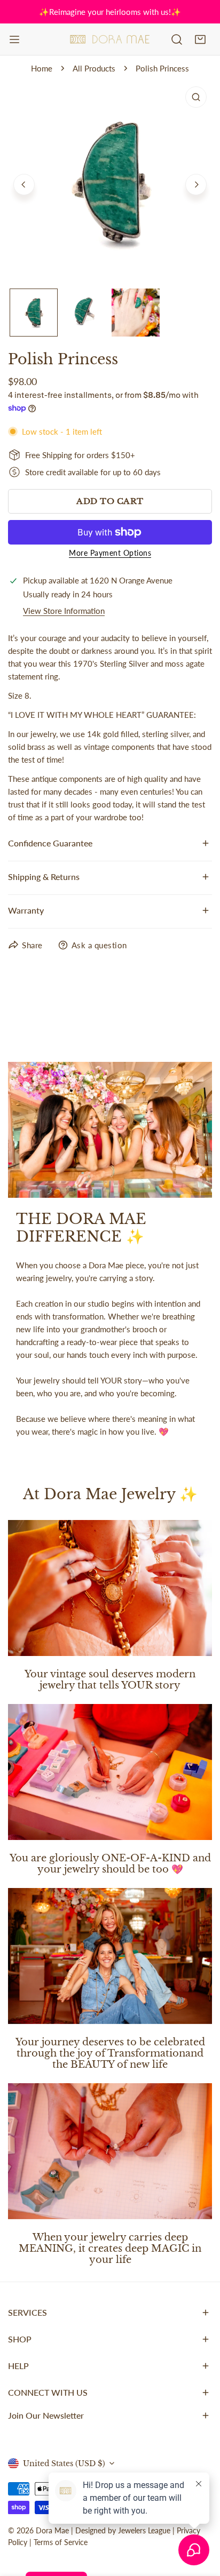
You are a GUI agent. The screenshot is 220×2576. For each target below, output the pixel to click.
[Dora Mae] (110, 39)
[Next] (196, 185)
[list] (110, 183)
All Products (94, 68)
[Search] (177, 39)
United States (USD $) (64, 2463)
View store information (64, 611)
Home (42, 68)
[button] (200, 39)
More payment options (110, 553)
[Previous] (24, 185)
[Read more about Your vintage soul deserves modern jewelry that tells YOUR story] (110, 1588)
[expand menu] (14, 39)
